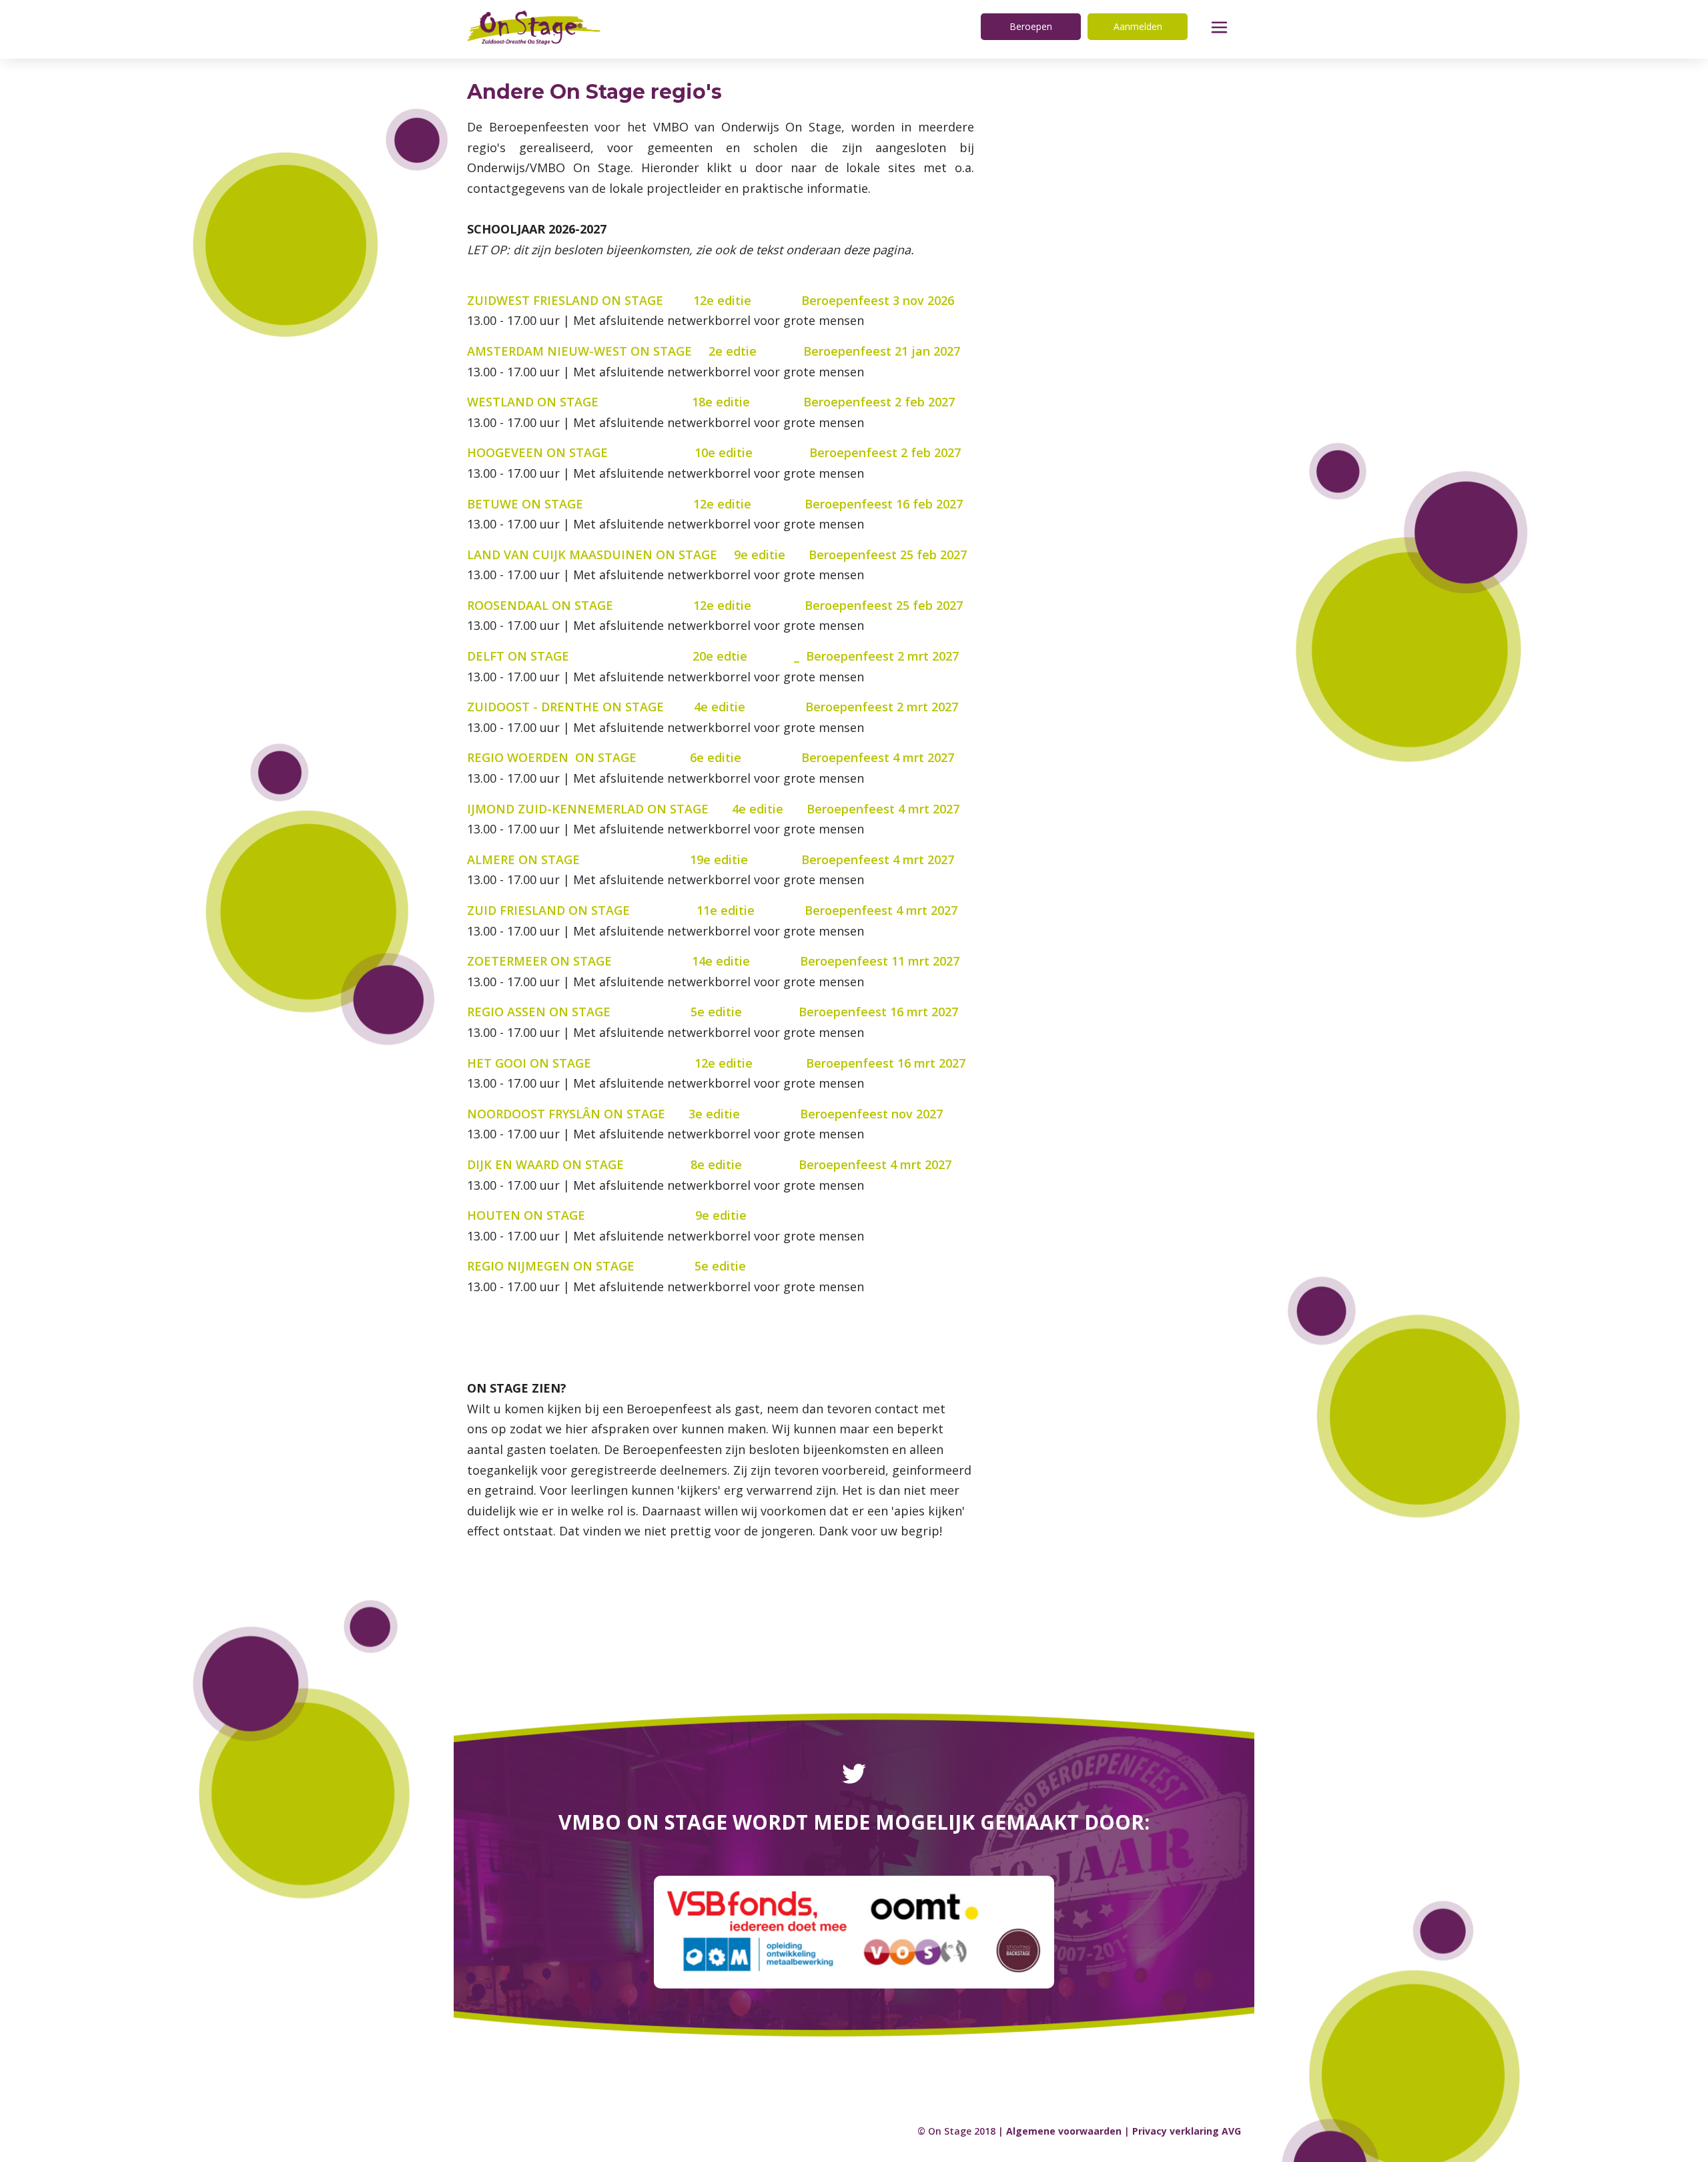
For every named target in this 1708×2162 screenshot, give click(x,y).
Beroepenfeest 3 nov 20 (871, 300)
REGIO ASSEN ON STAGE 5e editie (629, 1012)
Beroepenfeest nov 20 (865, 1114)
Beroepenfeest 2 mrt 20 (876, 656)
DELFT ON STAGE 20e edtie (607, 656)
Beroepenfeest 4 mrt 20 (871, 757)
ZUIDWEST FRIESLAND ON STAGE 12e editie (634, 300)
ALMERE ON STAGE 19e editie (631, 859)
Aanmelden (1138, 26)
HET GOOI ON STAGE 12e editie (636, 1063)
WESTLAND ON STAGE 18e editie (635, 402)
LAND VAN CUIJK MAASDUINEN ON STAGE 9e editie (638, 555)
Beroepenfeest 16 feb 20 (877, 504)
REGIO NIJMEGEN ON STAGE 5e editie (635, 1266)
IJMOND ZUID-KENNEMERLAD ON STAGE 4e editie (637, 809)
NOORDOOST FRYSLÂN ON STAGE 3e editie (630, 1114)
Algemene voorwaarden (1064, 2131)
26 (947, 300)
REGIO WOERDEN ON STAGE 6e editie (634, 757)
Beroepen (1031, 26)
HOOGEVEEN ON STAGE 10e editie (636, 452)
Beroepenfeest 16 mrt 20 (872, 1012)
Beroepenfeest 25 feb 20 (881, 555)
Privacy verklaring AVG (1187, 2131)
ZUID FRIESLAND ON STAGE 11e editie (636, 910)
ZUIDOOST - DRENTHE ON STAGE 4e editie (636, 707)
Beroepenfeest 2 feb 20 (872, 402)
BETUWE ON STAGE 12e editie (636, 504)
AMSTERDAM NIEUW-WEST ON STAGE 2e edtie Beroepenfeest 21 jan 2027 (714, 351)
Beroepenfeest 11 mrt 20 (873, 961)
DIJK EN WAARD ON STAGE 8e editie (629, 1164)
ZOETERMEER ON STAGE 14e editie (633, 961)
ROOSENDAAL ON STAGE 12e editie (609, 605)
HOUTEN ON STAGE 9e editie (633, 1215)
